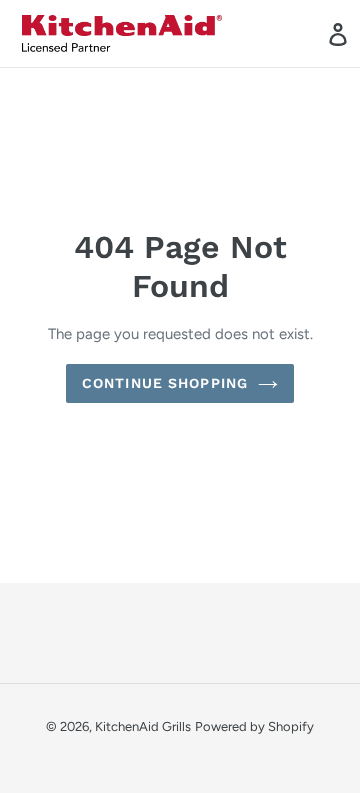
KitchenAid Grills (143, 726)
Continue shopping (165, 383)
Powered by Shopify (254, 726)
